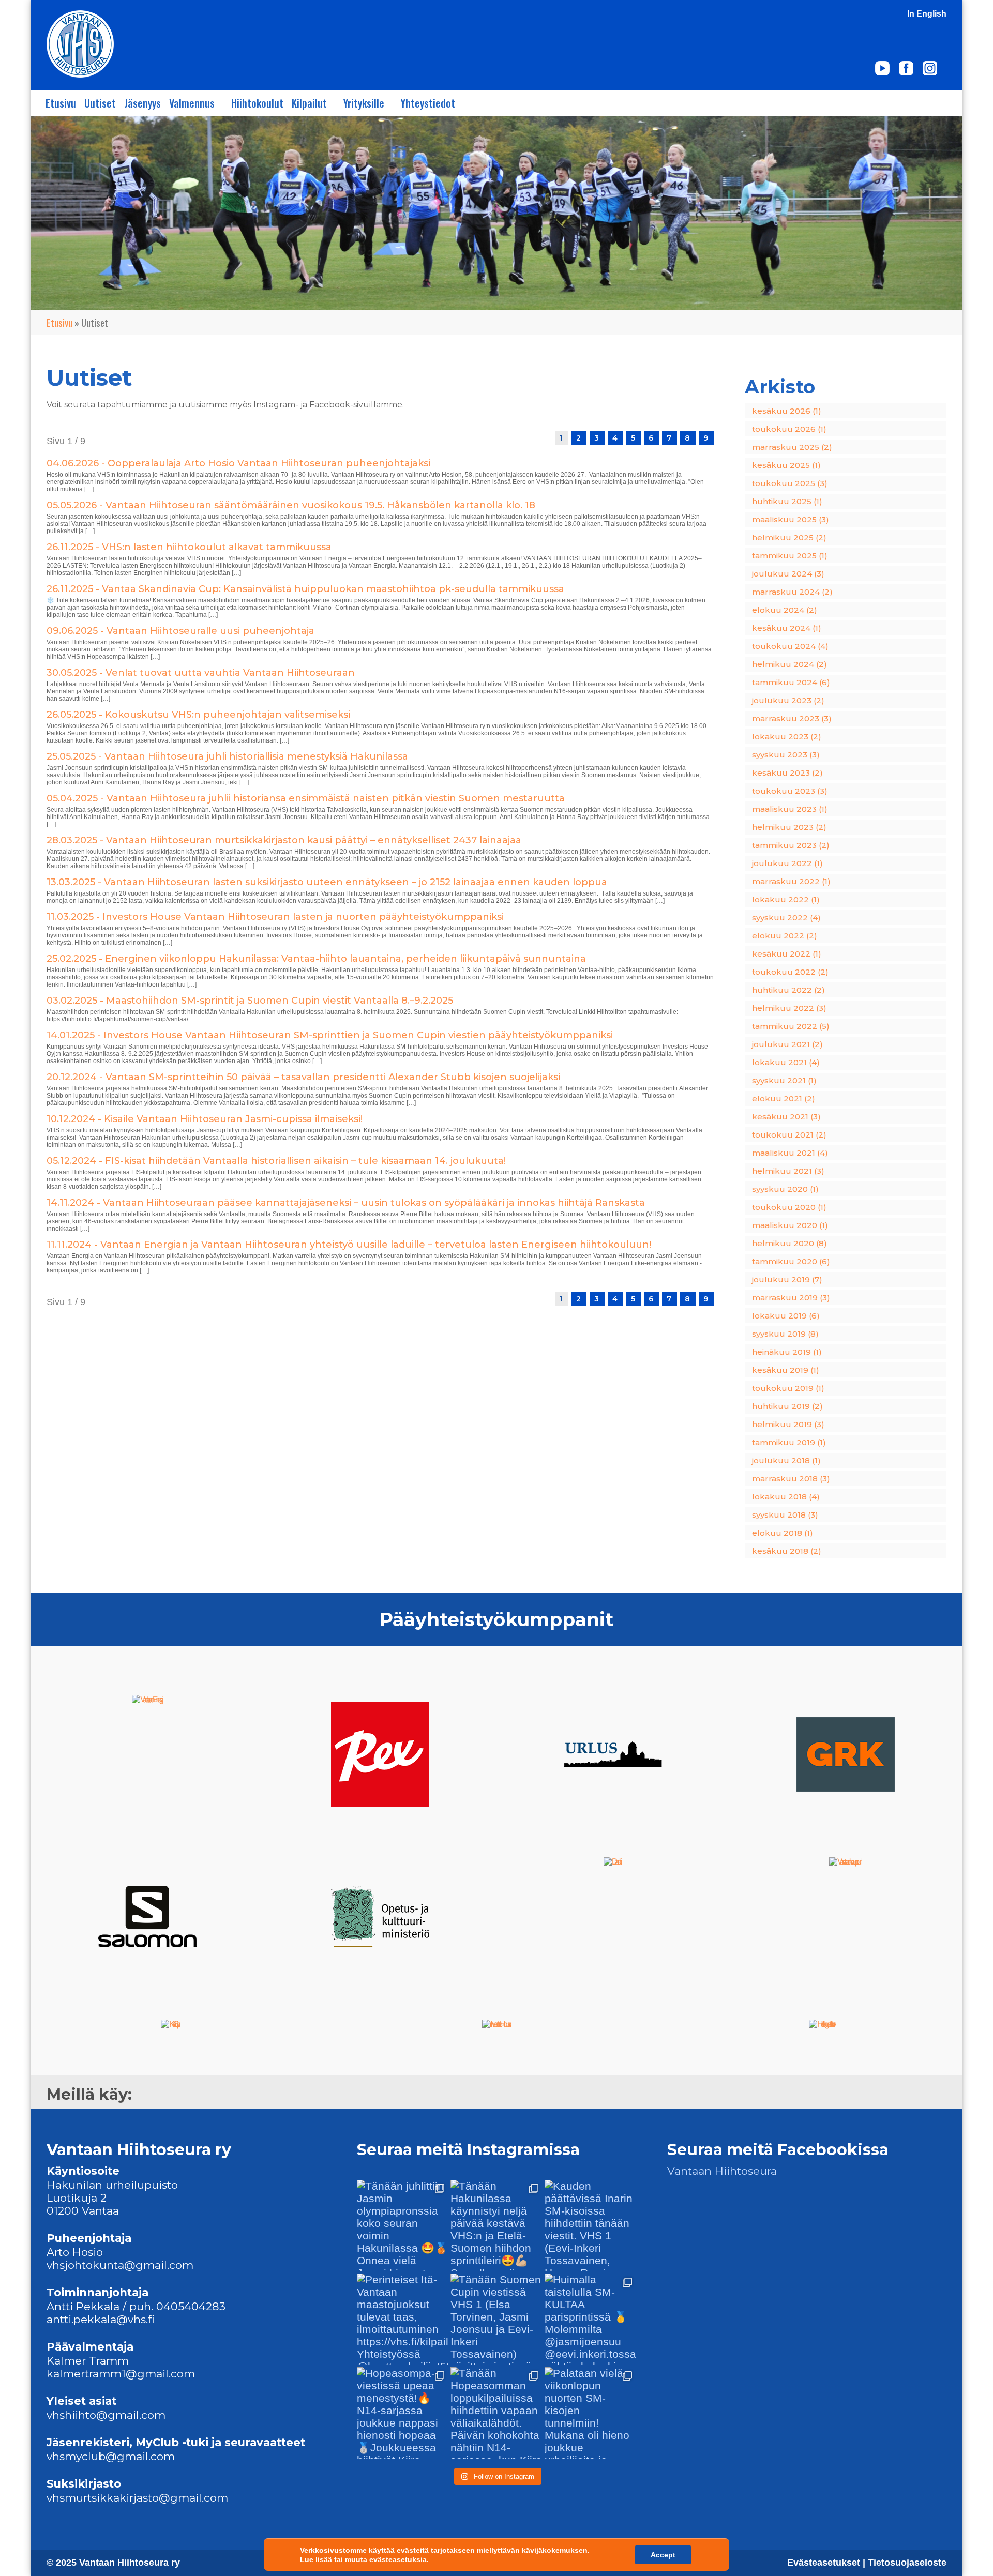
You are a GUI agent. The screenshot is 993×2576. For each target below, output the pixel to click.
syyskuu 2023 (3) (786, 755)
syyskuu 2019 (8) (785, 1334)
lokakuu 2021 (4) (786, 1062)
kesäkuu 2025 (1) (786, 465)
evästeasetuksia (398, 2559)
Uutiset (100, 103)
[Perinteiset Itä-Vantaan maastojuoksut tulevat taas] (403, 2319)
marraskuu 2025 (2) (792, 447)
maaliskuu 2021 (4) (790, 1153)
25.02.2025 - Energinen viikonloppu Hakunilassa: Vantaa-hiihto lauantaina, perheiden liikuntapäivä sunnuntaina (316, 959)
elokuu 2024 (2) (785, 610)
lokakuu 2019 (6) (786, 1316)
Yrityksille (364, 103)
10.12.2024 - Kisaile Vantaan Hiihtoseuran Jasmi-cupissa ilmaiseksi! (205, 1119)
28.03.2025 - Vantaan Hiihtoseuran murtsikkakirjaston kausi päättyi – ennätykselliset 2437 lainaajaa (285, 840)
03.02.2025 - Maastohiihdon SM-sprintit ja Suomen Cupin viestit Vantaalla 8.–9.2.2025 (250, 1001)
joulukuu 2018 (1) (786, 1460)
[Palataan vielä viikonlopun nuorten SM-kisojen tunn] (590, 2413)
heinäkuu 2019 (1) (787, 1352)
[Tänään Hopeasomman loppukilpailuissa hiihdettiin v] (496, 2413)
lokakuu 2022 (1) (786, 899)
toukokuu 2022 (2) (790, 972)
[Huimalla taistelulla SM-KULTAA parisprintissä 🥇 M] (590, 2319)
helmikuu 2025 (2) (789, 537)
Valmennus (192, 103)
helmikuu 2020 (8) (789, 1243)
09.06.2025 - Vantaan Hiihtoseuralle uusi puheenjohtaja (182, 631)
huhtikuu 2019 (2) (787, 1406)
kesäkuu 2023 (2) (787, 773)
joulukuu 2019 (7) (787, 1279)
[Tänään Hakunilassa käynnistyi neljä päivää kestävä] (496, 2226)
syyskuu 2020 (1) (785, 1189)
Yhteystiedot (428, 103)
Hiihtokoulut (257, 103)
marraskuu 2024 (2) (792, 592)
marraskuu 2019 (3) (791, 1298)
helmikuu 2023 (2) (789, 827)
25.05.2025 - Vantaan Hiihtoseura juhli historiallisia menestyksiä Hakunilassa (227, 756)
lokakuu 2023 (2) (787, 737)
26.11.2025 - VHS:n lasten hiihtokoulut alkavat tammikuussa (189, 547)
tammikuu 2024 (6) (791, 682)
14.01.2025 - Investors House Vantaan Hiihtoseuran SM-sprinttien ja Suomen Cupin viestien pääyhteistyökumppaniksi (330, 1035)
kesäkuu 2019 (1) (786, 1370)
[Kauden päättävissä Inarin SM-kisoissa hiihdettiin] (590, 2226)
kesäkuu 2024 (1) (787, 628)
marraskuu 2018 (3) (791, 1479)
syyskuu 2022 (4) (786, 918)
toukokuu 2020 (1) (789, 1207)
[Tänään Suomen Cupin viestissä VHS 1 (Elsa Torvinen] (496, 2319)
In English (927, 14)
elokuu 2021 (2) (784, 1098)
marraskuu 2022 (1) (791, 881)
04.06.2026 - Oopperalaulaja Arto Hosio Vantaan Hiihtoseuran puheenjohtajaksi (238, 463)
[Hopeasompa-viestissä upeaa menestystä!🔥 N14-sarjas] (403, 2413)
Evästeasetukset (825, 2563)
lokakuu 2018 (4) (786, 1497)
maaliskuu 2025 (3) (791, 519)
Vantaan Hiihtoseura (722, 2171)
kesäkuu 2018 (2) (787, 1551)
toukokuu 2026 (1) (789, 429)
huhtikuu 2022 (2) (788, 990)
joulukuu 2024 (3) (788, 574)
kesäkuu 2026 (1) (787, 411)
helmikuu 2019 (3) (788, 1424)
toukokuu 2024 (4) (790, 646)
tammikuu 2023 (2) (791, 845)
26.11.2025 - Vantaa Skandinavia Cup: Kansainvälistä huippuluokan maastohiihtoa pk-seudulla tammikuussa (305, 589)
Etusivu (61, 103)
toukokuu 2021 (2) (789, 1135)
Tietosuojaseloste (907, 2563)
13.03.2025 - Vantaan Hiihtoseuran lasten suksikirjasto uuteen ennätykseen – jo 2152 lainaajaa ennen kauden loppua (327, 882)
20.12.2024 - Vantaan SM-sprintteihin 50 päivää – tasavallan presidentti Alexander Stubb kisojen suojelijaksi (303, 1077)
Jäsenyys (142, 103)
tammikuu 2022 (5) (791, 1026)
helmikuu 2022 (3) (789, 1008)
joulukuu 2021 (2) (787, 1044)
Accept (663, 2555)
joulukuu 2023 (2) (788, 700)
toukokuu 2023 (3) (790, 791)
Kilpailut (309, 103)
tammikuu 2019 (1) (789, 1442)
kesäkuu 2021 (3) (786, 1117)
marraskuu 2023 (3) (792, 718)
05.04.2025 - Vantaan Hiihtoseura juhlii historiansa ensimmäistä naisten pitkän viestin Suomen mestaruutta (306, 798)
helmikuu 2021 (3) (788, 1171)
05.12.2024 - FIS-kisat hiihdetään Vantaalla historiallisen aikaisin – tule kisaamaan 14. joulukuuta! (276, 1161)
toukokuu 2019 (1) (788, 1388)
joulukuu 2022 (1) (787, 863)
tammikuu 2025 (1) (790, 556)
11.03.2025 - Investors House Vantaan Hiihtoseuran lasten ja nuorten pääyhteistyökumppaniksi (275, 917)
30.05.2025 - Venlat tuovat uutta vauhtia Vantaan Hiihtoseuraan (201, 673)
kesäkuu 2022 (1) (787, 954)
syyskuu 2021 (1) (784, 1080)
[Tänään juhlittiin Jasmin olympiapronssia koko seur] (403, 2226)
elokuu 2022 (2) (785, 936)
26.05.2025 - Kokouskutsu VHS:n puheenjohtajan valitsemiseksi (198, 715)
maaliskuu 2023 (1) (790, 809)
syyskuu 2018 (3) (785, 1515)
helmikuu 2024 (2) (789, 664)
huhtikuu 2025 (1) (787, 501)
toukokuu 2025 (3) (790, 483)
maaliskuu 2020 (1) (790, 1225)
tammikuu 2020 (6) (791, 1261)
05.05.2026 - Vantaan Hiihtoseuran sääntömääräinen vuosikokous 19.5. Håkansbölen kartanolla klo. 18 (291, 505)
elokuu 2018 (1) (783, 1533)
